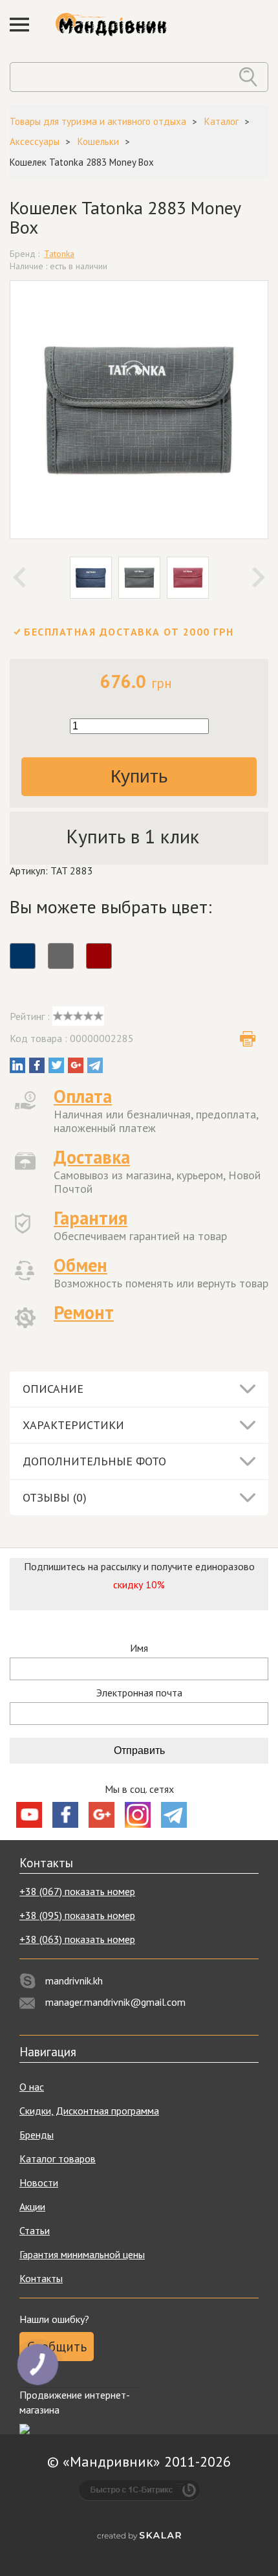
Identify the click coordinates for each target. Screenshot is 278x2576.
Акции (32, 2206)
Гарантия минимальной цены (82, 2254)
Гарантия (91, 1218)
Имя (139, 1648)
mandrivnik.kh (74, 1981)
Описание (53, 1389)
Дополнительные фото (94, 1461)
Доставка (92, 1157)
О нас (32, 2087)
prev (19, 577)
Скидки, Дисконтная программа (89, 2111)
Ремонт (84, 1312)
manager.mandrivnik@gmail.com (115, 2002)
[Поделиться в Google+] (76, 1065)
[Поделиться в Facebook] (37, 1065)
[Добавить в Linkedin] (17, 1065)
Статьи (35, 2230)
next (259, 577)
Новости (39, 2182)
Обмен (80, 1265)
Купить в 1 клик (133, 836)
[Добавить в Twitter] (56, 1065)
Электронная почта (139, 1693)
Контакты (41, 2278)
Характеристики (73, 1425)
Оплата (83, 1096)
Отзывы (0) (55, 1497)
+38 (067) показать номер (77, 1891)
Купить (139, 776)
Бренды (37, 2135)
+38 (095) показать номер (77, 1915)
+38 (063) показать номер (77, 1939)
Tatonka (59, 254)
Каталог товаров (58, 2159)
